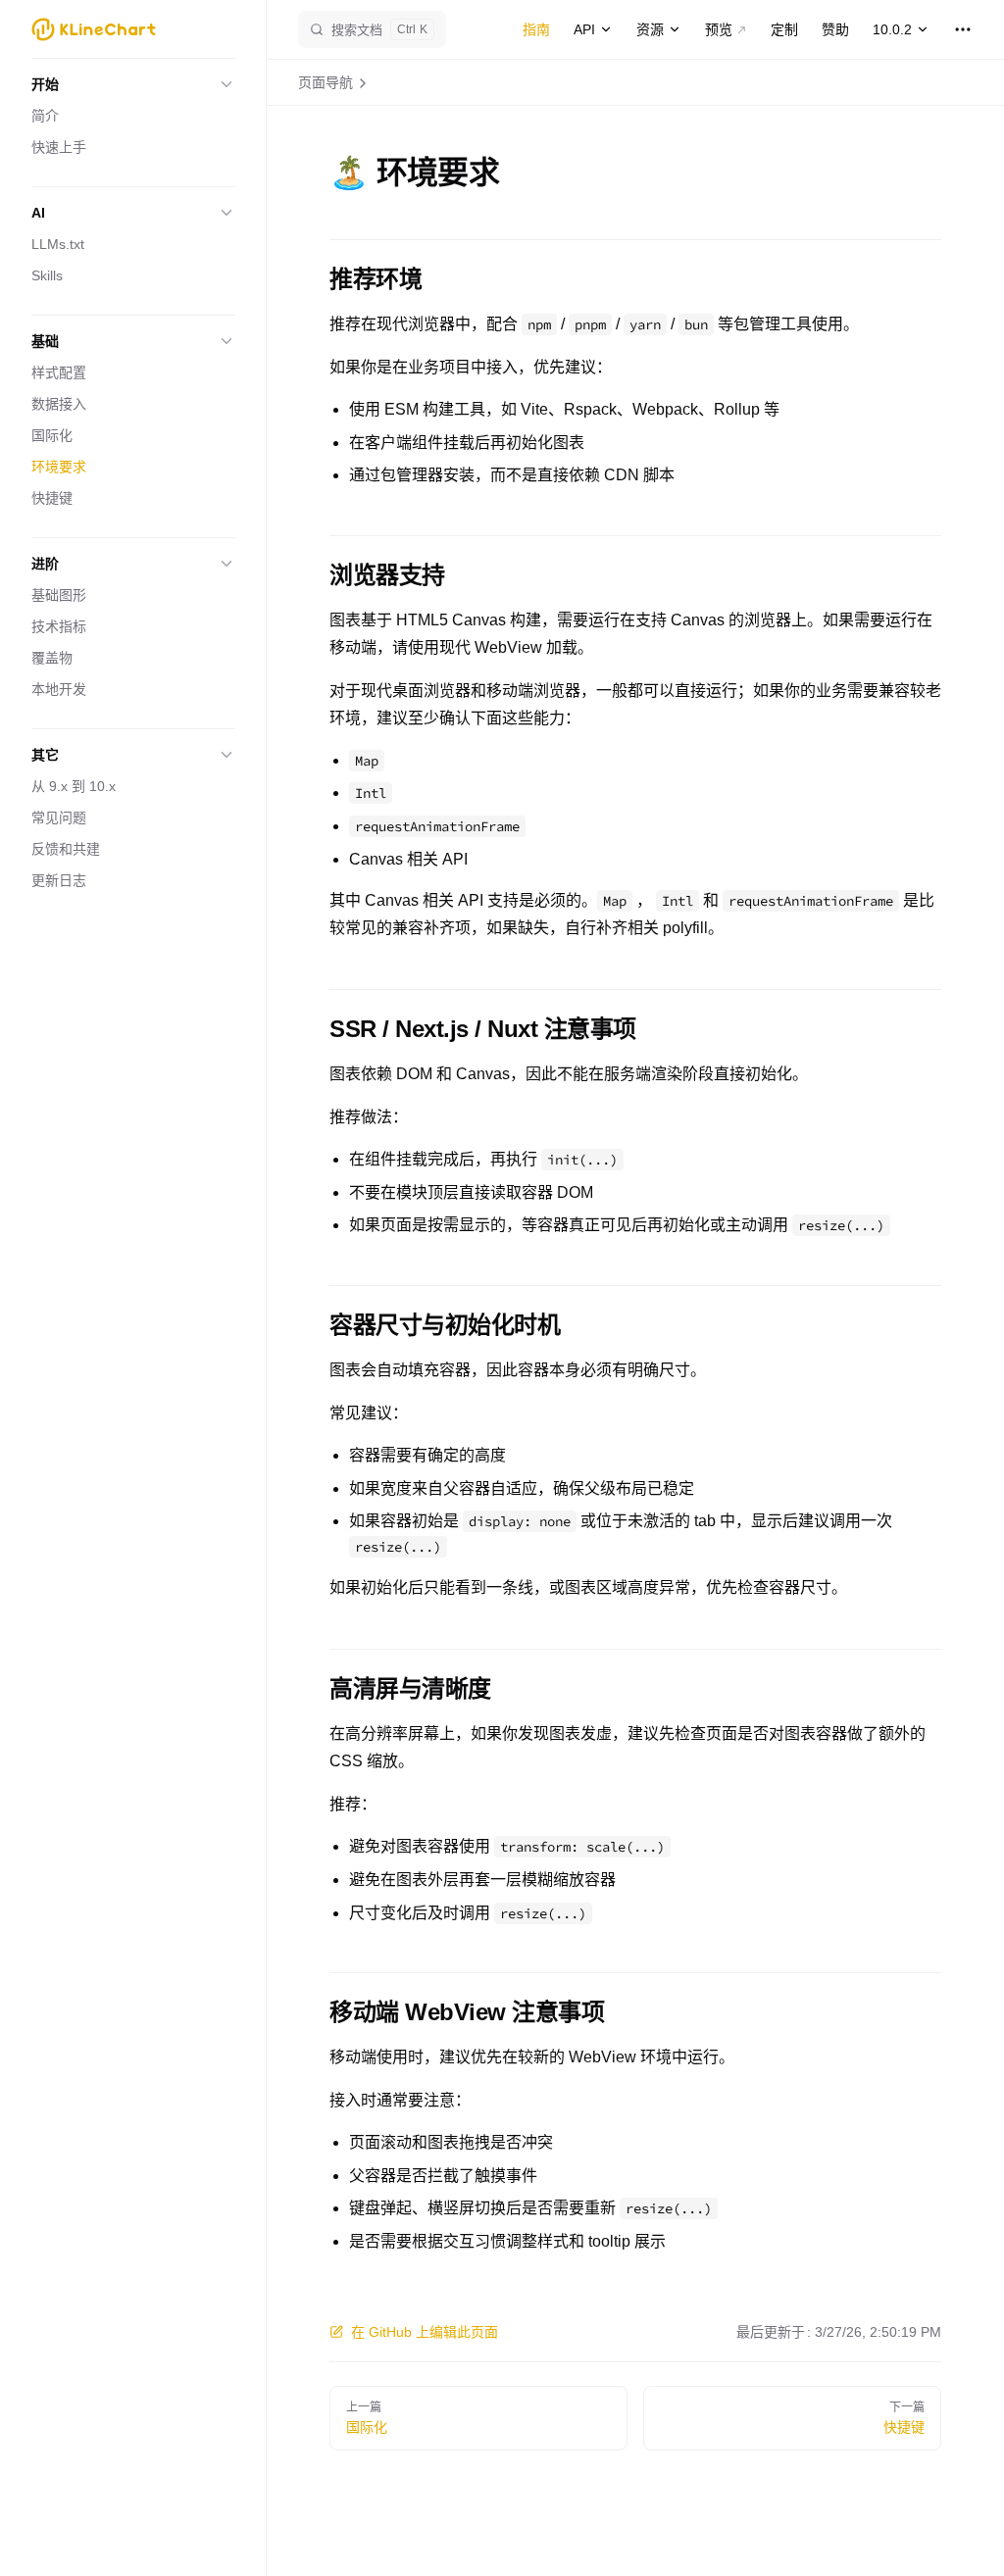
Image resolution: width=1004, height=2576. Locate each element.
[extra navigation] (963, 29)
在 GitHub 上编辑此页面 (425, 2332)
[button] (133, 84)
